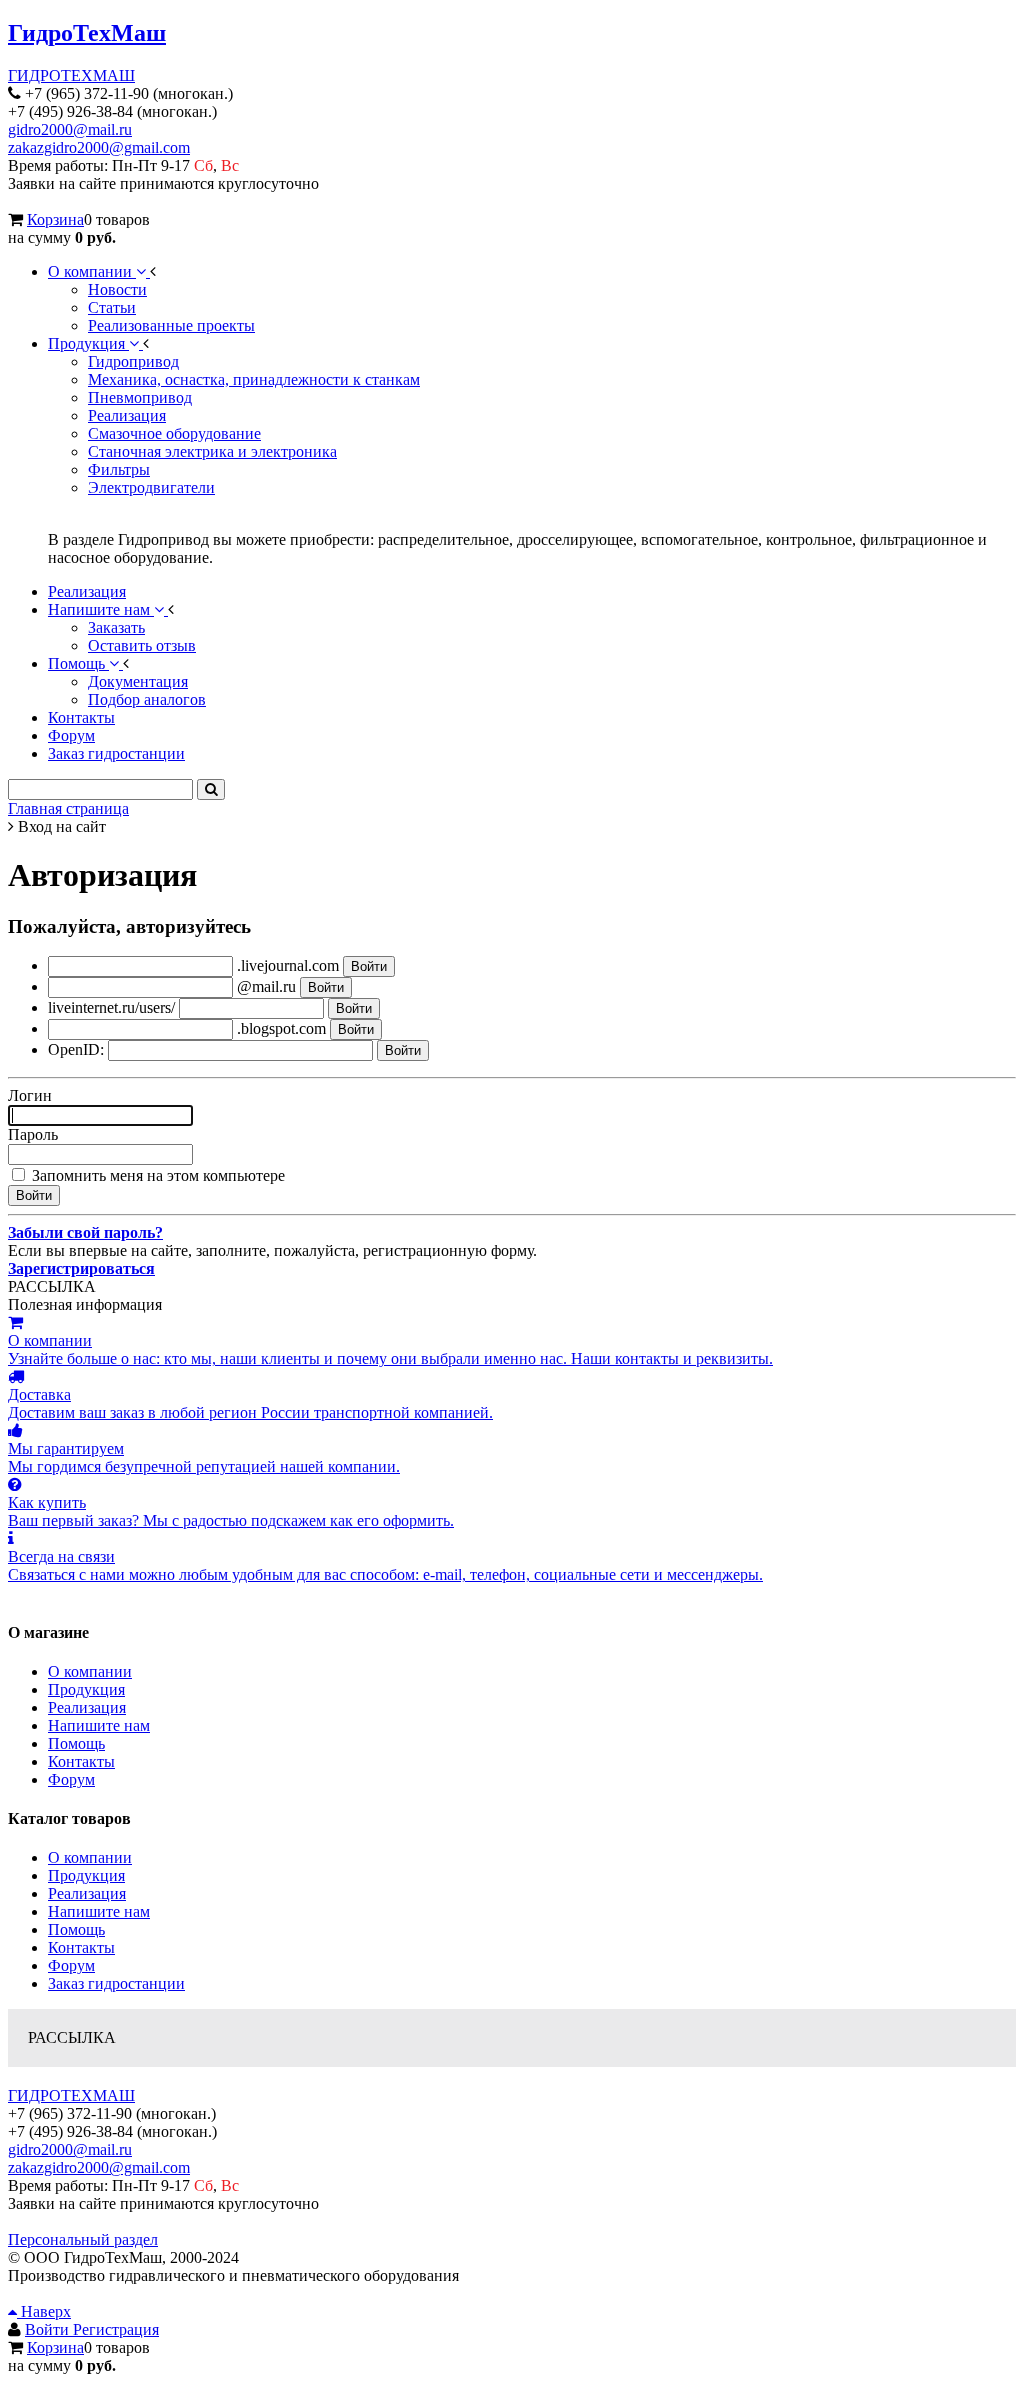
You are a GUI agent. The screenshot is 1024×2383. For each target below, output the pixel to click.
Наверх (44, 2311)
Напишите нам (99, 1725)
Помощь (76, 1743)
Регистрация (116, 2329)
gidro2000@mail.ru (70, 129)
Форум (71, 1779)
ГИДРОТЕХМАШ (71, 75)
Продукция (86, 1689)
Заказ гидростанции (116, 1983)
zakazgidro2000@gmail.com (99, 147)
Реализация (87, 1707)
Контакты (81, 1761)
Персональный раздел (83, 2239)
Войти (49, 2329)
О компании (90, 1671)
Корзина (55, 219)
